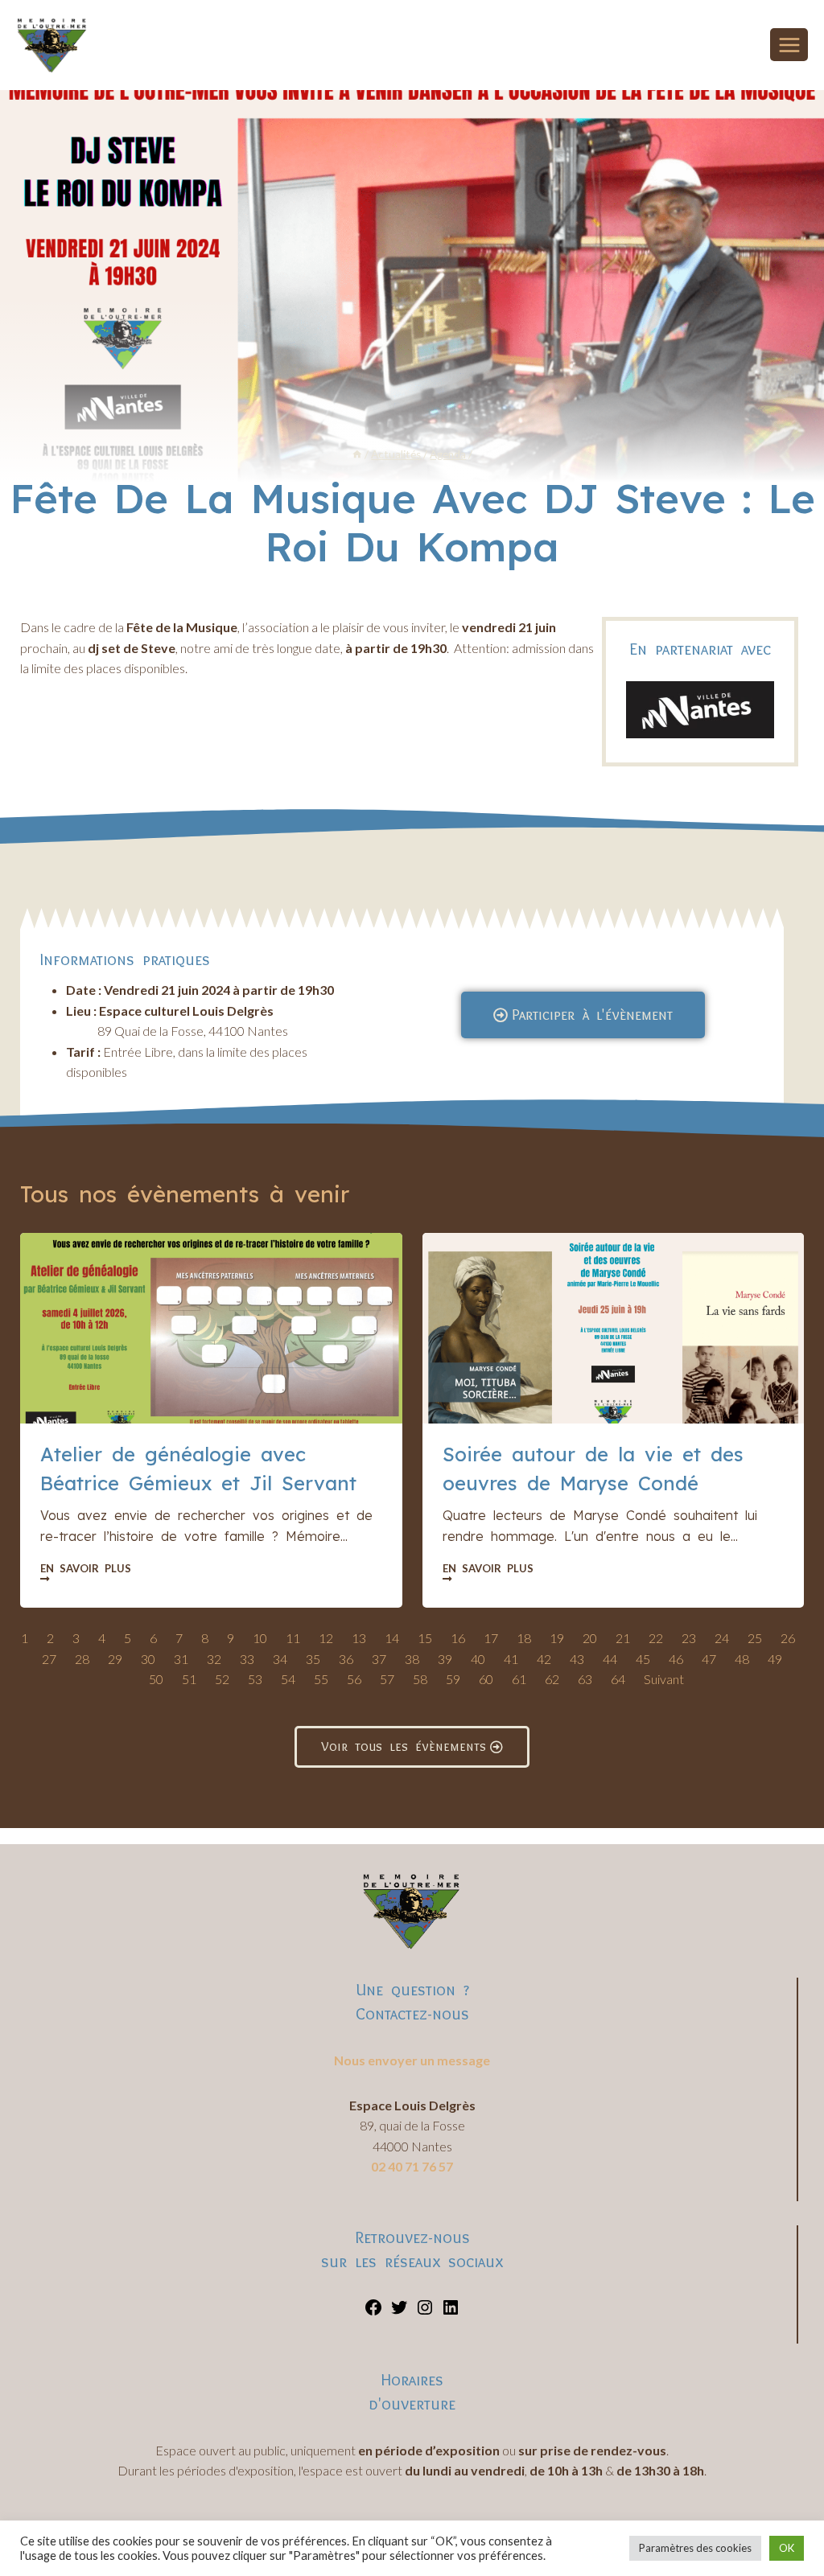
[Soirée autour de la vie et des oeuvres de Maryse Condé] (614, 1328)
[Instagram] (425, 2312)
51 (189, 1679)
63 (585, 1679)
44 (610, 1659)
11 (293, 1638)
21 (623, 1638)
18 (524, 1638)
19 (557, 1638)
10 (260, 1638)
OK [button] (787, 2548)
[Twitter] (399, 2312)
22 (656, 1638)
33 (247, 1659)
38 (412, 1659)
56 (354, 1679)
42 (544, 1659)
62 (552, 1679)
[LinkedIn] (451, 2312)
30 (148, 1659)
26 (788, 1638)
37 (379, 1659)
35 (313, 1659)
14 (392, 1638)
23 (689, 1638)
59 (453, 1679)
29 (115, 1659)
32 (214, 1659)
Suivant (664, 1679)
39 (445, 1659)
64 (618, 1679)
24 (722, 1638)
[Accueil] (357, 454)
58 (420, 1679)
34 (280, 1659)
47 (709, 1659)
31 (181, 1659)
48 (742, 1659)
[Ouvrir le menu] (789, 45)
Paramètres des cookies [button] (695, 2548)
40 (478, 1659)
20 (590, 1638)
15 (425, 1638)
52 (222, 1679)
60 (486, 1679)
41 (511, 1659)
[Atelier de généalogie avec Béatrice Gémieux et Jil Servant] (211, 1328)
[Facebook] (373, 2312)
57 (387, 1679)
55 (321, 1679)
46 (676, 1659)
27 (49, 1659)
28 (82, 1659)
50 (156, 1679)
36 (346, 1659)
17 (491, 1638)
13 (359, 1638)
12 (326, 1638)
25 (755, 1638)
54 (288, 1679)
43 (577, 1659)
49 (775, 1659)
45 (643, 1659)
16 (458, 1638)
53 (255, 1679)
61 (519, 1679)
